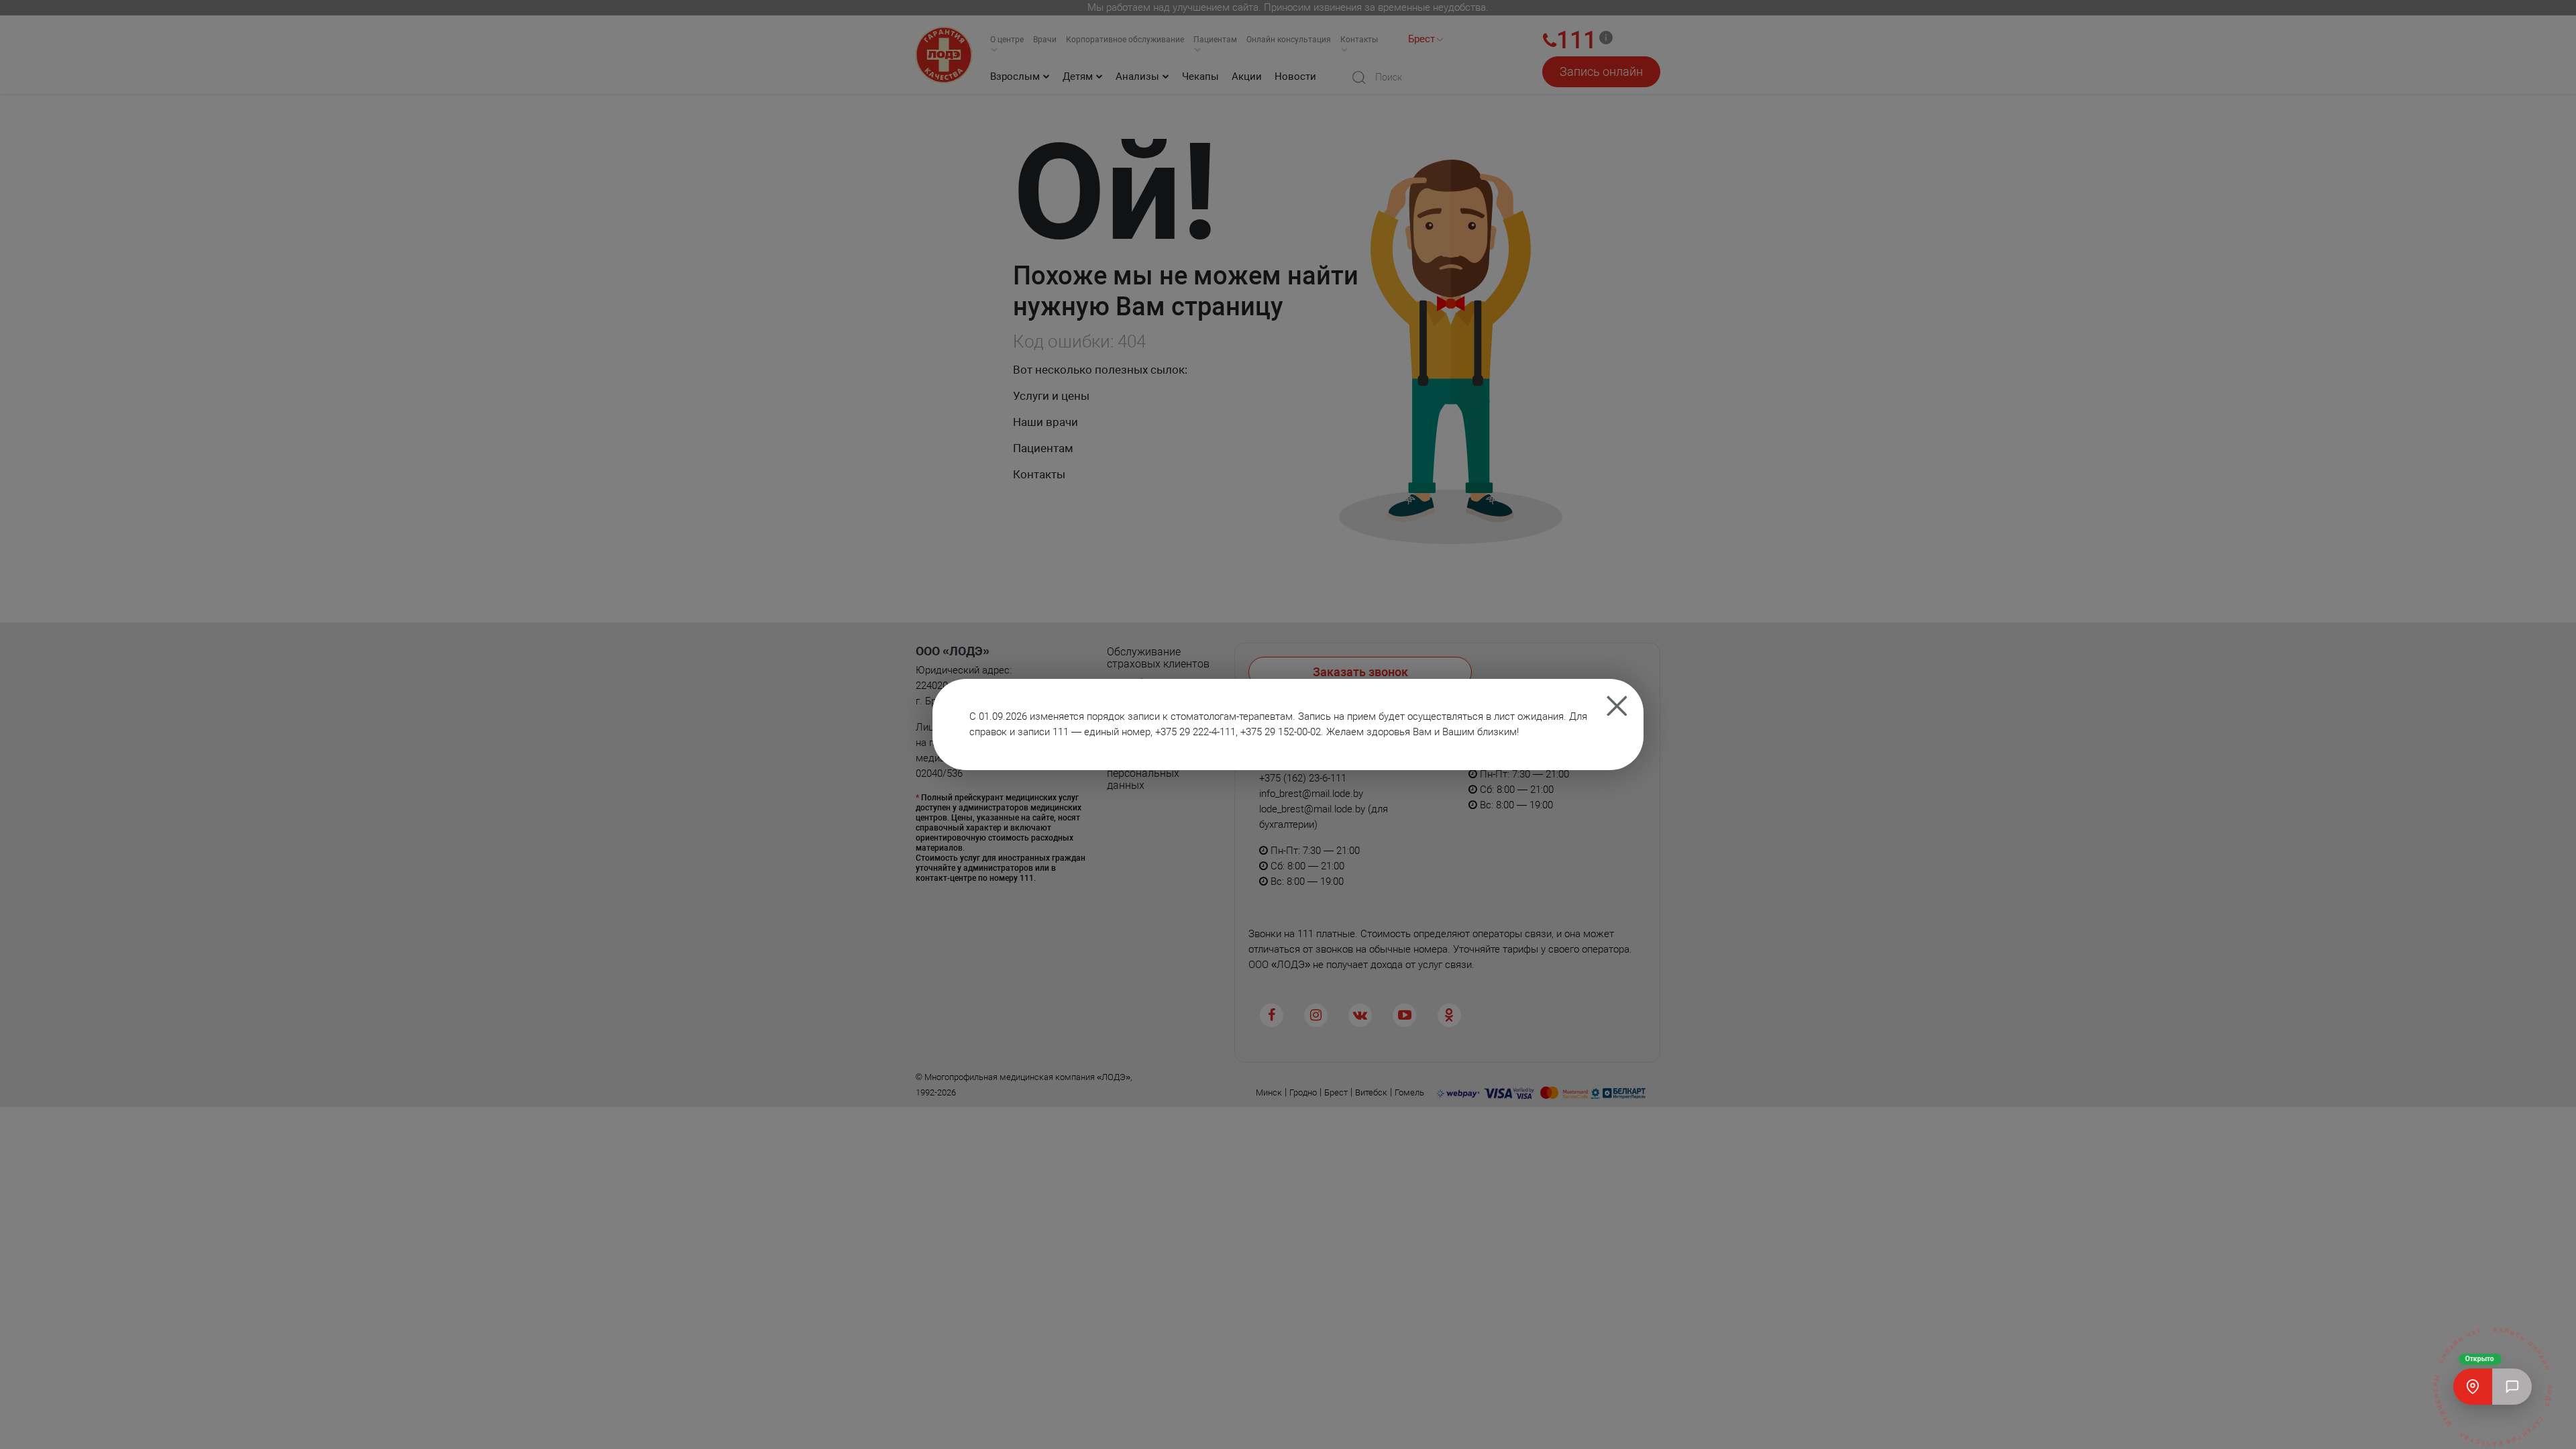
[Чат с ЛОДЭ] (2512, 1387)
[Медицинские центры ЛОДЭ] (2473, 1387)
